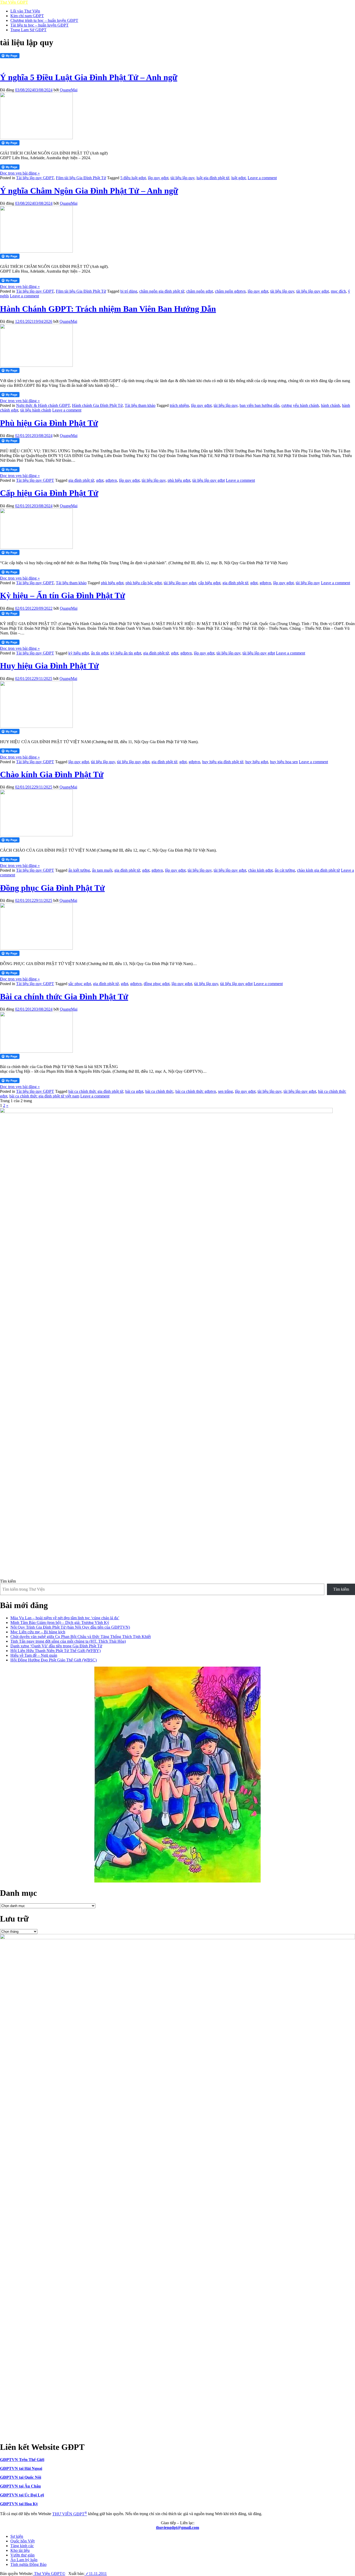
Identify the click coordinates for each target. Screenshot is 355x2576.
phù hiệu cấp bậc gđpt (144, 583)
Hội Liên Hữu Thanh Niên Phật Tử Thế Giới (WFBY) (55, 1651)
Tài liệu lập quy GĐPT (35, 178)
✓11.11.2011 (96, 2574)
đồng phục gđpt (157, 984)
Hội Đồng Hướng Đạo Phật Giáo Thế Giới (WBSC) (54, 1660)
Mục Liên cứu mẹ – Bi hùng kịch (38, 1632)
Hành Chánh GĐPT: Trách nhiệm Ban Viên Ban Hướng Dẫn (108, 309)
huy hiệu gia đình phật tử (223, 762)
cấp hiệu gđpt (209, 583)
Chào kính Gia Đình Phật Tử (52, 774)
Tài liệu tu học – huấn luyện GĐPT (40, 25)
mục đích (338, 291)
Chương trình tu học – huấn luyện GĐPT (44, 20)
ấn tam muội (102, 870)
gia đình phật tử (81, 480)
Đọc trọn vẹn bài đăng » (20, 173)
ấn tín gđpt (100, 653)
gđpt (100, 480)
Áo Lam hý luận (24, 2560)
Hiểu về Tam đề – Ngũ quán (34, 1655)
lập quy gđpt (158, 178)
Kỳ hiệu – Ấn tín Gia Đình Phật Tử (63, 595)
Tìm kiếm (8, 1581)
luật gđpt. (239, 178)
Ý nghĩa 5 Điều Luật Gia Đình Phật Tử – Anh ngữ (89, 77)
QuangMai (69, 90)
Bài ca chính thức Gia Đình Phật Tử (64, 997)
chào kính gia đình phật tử (318, 870)
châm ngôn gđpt (200, 291)
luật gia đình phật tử (213, 178)
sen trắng (225, 1091)
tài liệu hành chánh (36, 410)
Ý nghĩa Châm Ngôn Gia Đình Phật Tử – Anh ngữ (89, 191)
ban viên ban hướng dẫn (259, 405)
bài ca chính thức (159, 1091)
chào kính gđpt (260, 870)
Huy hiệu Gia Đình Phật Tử (49, 666)
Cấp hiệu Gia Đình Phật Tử (49, 493)
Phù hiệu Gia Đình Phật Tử (49, 423)
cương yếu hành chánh (300, 405)
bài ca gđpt (134, 1091)
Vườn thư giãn (22, 2555)
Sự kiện (17, 2536)
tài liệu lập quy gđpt (313, 291)
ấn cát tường (285, 870)
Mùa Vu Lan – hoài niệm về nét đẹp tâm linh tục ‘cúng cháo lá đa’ (65, 1618)
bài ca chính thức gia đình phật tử (96, 1091)
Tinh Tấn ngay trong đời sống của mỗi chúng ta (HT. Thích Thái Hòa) (68, 1641)
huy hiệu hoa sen (284, 762)
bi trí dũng (129, 291)
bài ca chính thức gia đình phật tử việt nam (44, 1096)
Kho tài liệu (20, 2550)
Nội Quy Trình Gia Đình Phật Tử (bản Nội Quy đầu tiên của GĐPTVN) (70, 1627)
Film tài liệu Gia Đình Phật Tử (81, 178)
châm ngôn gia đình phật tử (162, 291)
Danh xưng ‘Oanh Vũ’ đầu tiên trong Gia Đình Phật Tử (56, 1646)
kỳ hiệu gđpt (79, 653)
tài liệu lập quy (182, 178)
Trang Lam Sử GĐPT (28, 30)
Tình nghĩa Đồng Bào (28, 2564)
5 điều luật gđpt (133, 178)
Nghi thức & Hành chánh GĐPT (43, 405)
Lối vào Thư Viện (25, 11)
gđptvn (111, 480)
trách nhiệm (179, 405)
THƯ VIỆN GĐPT (70, 2514)
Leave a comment (262, 178)
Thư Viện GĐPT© (49, 2574)
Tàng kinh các (22, 2546)
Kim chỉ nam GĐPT (27, 16)
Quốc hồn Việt (22, 2541)
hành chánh (330, 405)
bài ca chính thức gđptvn (196, 1091)
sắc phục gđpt (80, 984)
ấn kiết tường (79, 870)
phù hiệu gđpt (179, 480)
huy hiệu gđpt (257, 762)
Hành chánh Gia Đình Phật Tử (97, 405)
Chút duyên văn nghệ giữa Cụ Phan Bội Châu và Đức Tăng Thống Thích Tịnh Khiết (81, 1637)
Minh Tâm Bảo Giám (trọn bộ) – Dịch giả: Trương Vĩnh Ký (60, 1623)
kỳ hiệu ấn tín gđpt (126, 653)
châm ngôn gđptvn (230, 291)
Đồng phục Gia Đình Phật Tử (52, 888)
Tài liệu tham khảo (140, 405)
